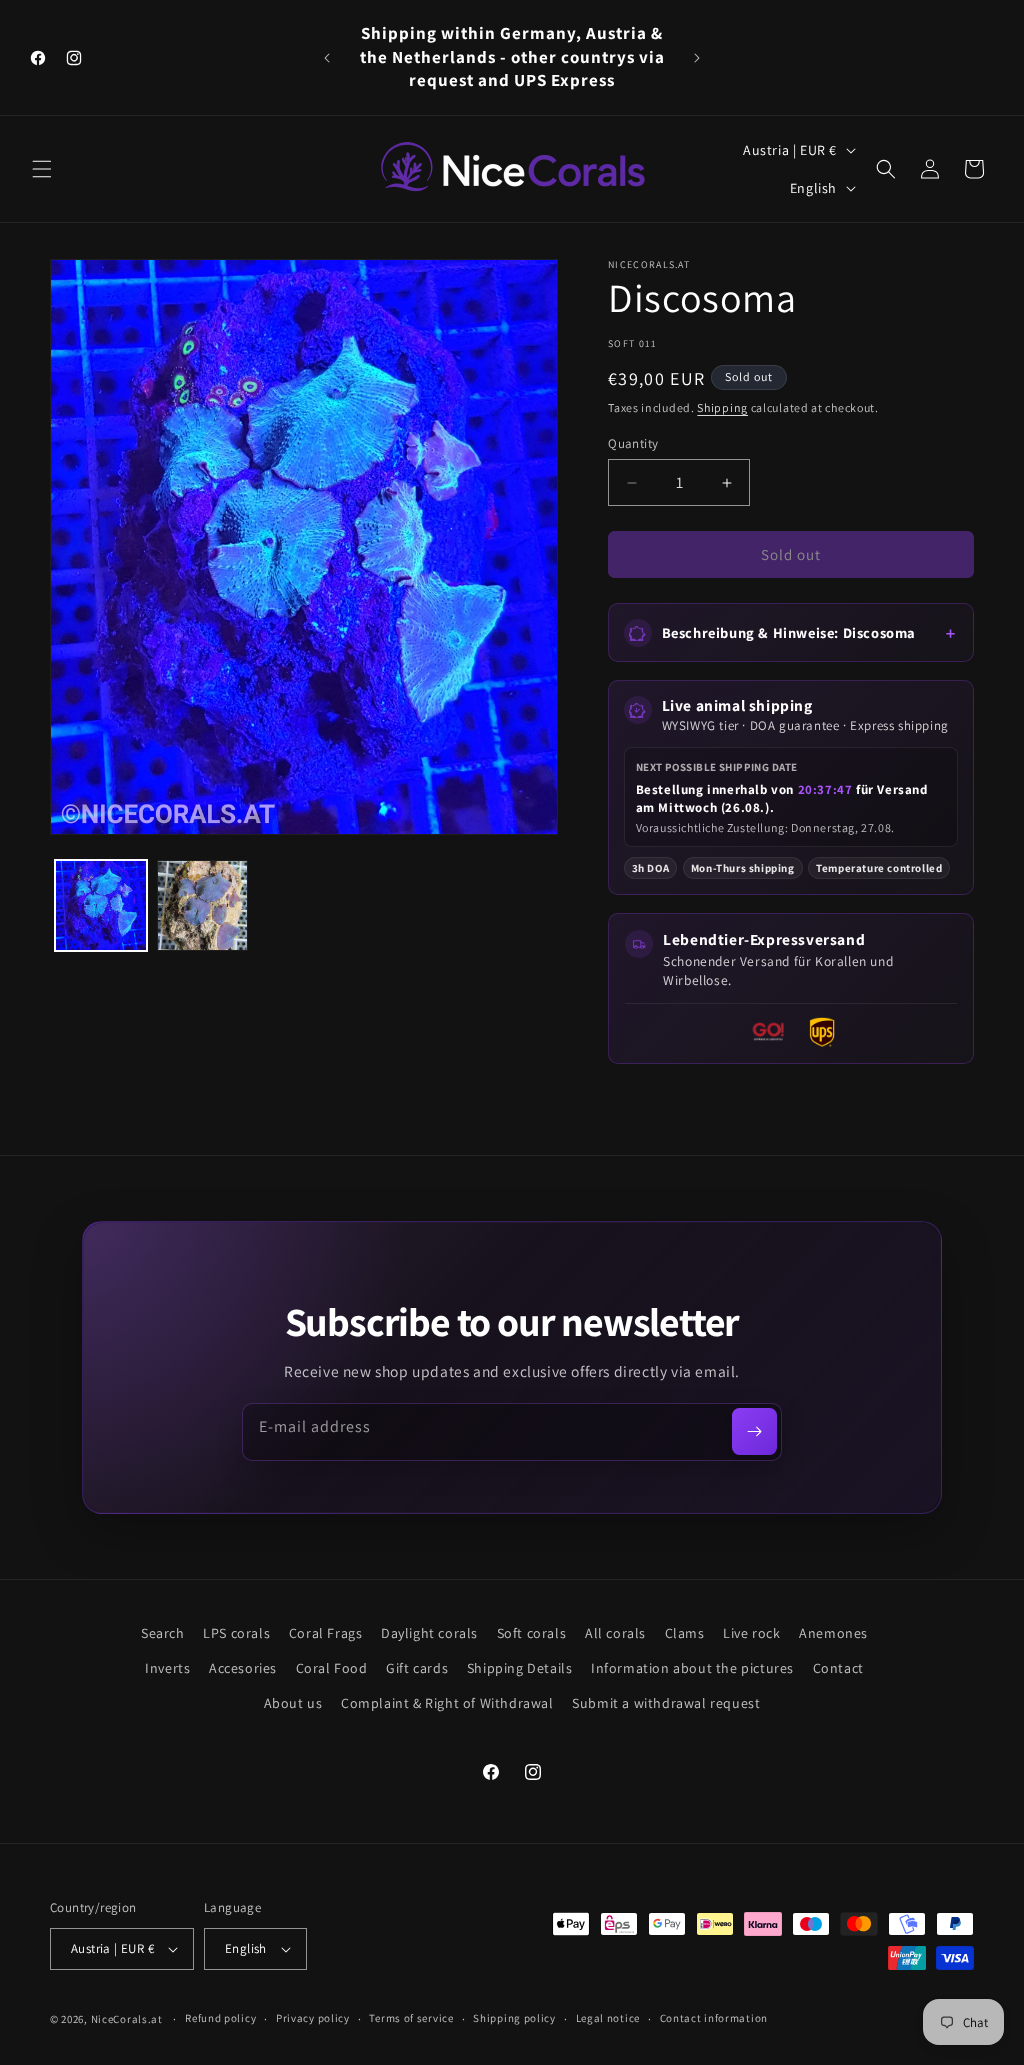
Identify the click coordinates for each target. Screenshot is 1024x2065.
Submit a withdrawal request (666, 1703)
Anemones (833, 1633)
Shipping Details (520, 1668)
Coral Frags (326, 1633)
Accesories (243, 1668)
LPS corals (236, 1633)
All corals (615, 1633)
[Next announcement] (697, 58)
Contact (838, 1668)
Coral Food (332, 1668)
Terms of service (411, 2018)
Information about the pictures (692, 1668)
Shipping (722, 407)
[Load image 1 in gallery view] (101, 906)
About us (293, 1703)
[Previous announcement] (327, 58)
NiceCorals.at (127, 2019)
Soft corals (532, 1633)
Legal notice (608, 2018)
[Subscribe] (754, 1431)
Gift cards (417, 1668)
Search (163, 1633)
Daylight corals (429, 1633)
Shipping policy (514, 2018)
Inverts (167, 1668)
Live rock (751, 1633)
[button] (42, 169)
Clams (685, 1633)
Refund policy (220, 2018)
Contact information (714, 2018)
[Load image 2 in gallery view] (203, 906)
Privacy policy (313, 2018)
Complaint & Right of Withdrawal (447, 1703)
